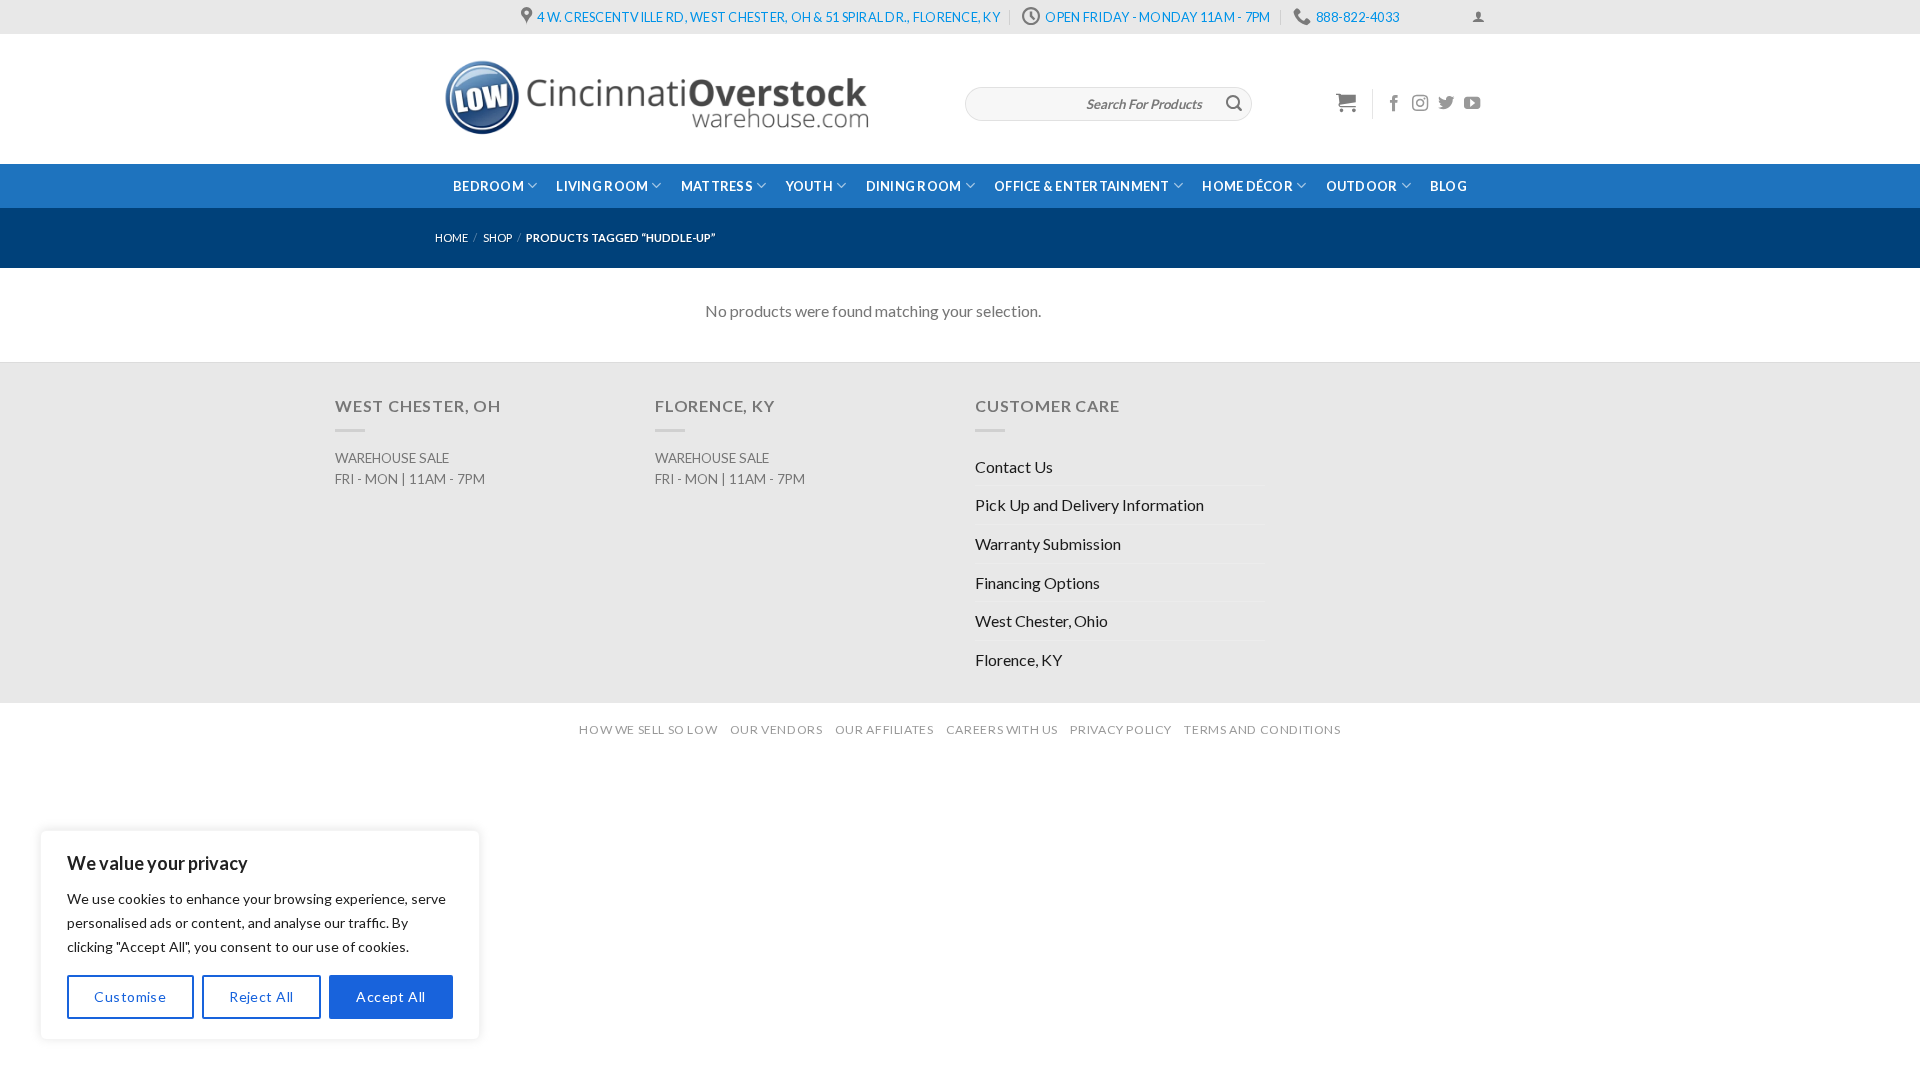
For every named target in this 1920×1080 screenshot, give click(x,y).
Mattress (717, 186)
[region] (260, 935)
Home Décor (1247, 186)
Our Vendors (776, 729)
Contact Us (1014, 466)
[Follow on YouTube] (1472, 104)
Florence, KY (1018, 659)
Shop (497, 237)
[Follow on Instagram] (1420, 104)
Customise (130, 996)
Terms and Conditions (1262, 729)
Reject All (261, 996)
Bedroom (488, 186)
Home (451, 237)
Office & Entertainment (1082, 186)
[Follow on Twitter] (1446, 104)
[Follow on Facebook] (1394, 104)
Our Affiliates (884, 729)
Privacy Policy (1121, 729)
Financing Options (1037, 582)
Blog (1448, 186)
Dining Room (914, 186)
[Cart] (1346, 102)
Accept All (390, 996)
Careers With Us (1002, 729)
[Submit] (1234, 104)
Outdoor (1362, 186)
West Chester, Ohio (1041, 620)
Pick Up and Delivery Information (1089, 504)
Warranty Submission (1048, 543)
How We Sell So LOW (648, 729)
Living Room (602, 186)
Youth (809, 186)
